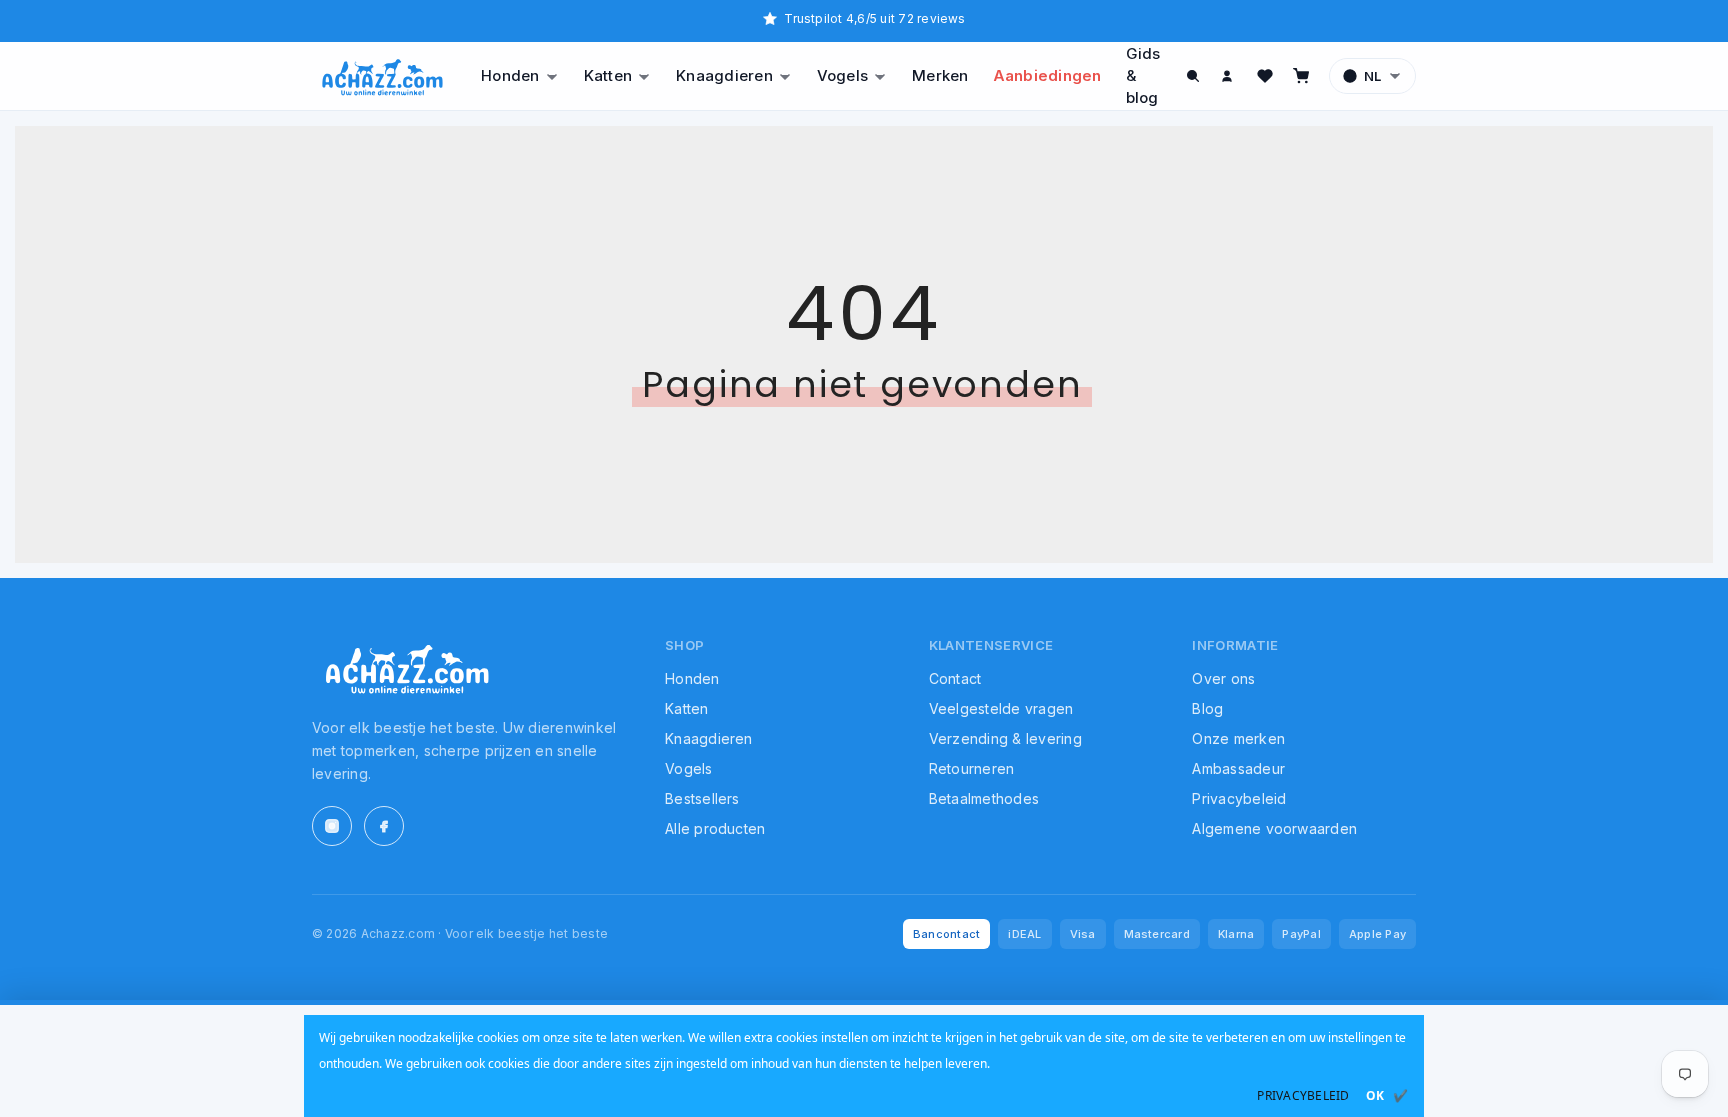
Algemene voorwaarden (1274, 828)
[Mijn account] (1229, 76)
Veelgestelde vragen (1001, 708)
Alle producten (715, 828)
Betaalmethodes (984, 798)
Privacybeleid (1239, 798)
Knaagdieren (724, 75)
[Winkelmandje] (1301, 76)
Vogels (842, 75)
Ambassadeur (1238, 768)
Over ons (1223, 678)
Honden (510, 75)
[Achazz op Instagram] (332, 826)
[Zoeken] (1193, 76)
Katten (608, 75)
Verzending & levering (1005, 738)
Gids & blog (1143, 75)
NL (1372, 76)
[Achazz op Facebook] (384, 826)
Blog (1207, 708)
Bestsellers (702, 798)
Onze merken (1238, 738)
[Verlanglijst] (1265, 76)
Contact (955, 678)
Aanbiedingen (1047, 75)
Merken (940, 75)
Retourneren (972, 768)
